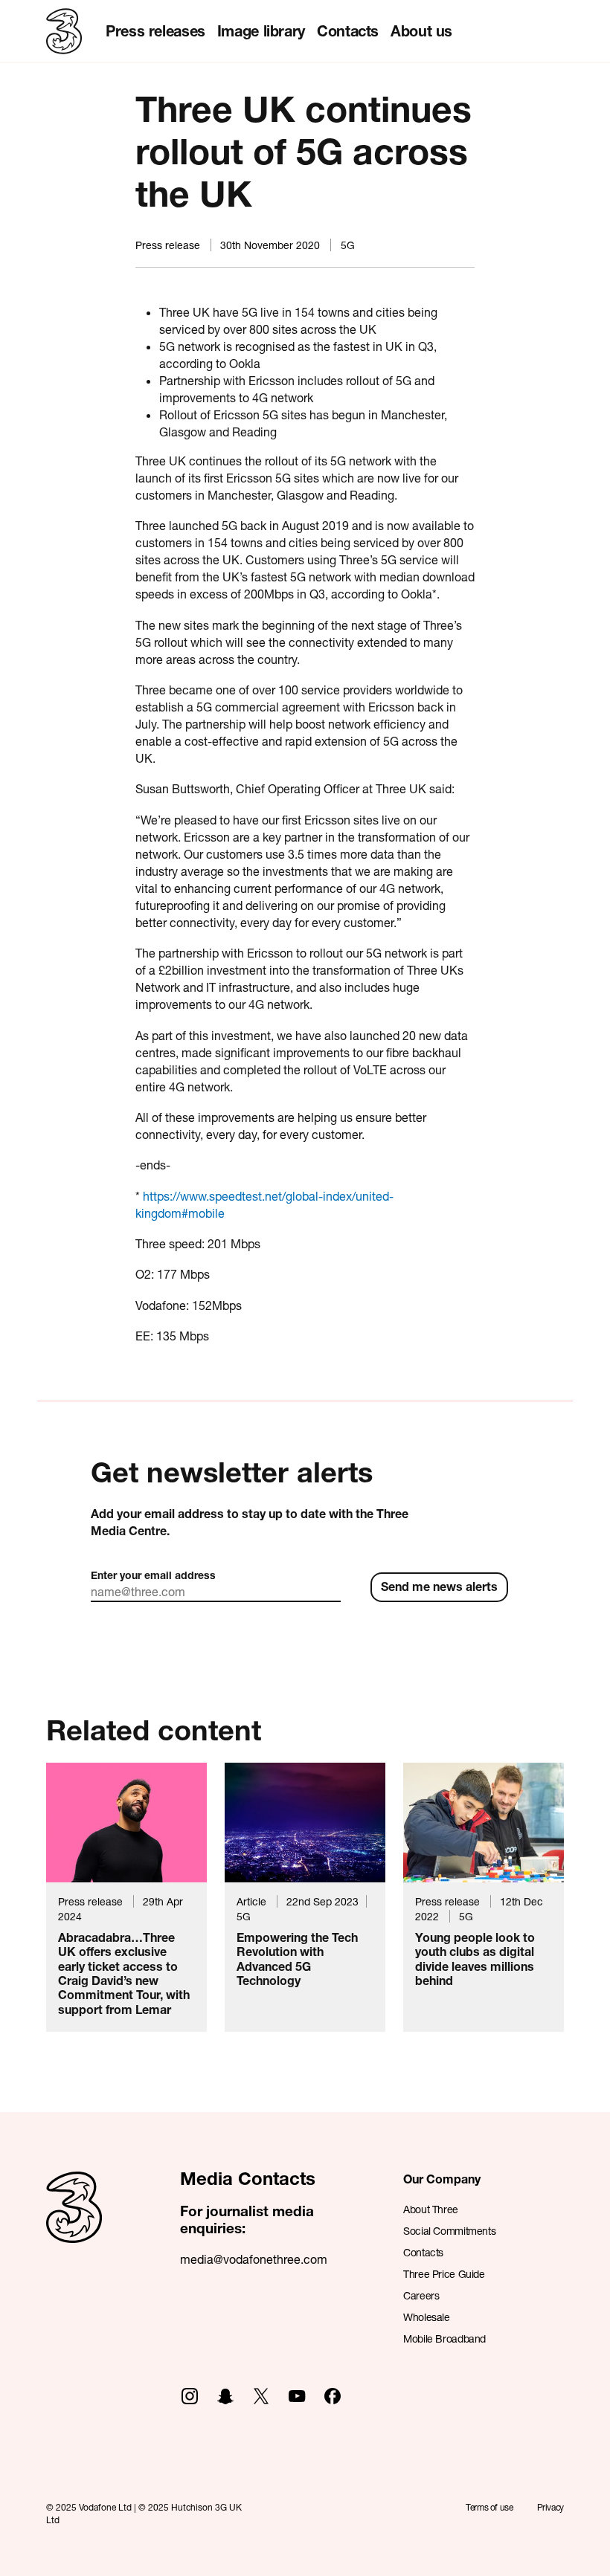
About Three (431, 2209)
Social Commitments (449, 2231)
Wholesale (427, 2317)
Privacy (550, 2507)
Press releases (155, 31)
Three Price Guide (444, 2274)
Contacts (348, 31)
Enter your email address (153, 1575)
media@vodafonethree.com (254, 2259)
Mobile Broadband (444, 2338)
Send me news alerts (439, 1586)
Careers (421, 2295)
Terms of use (489, 2507)
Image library (261, 31)
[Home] (74, 2224)
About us (421, 31)
